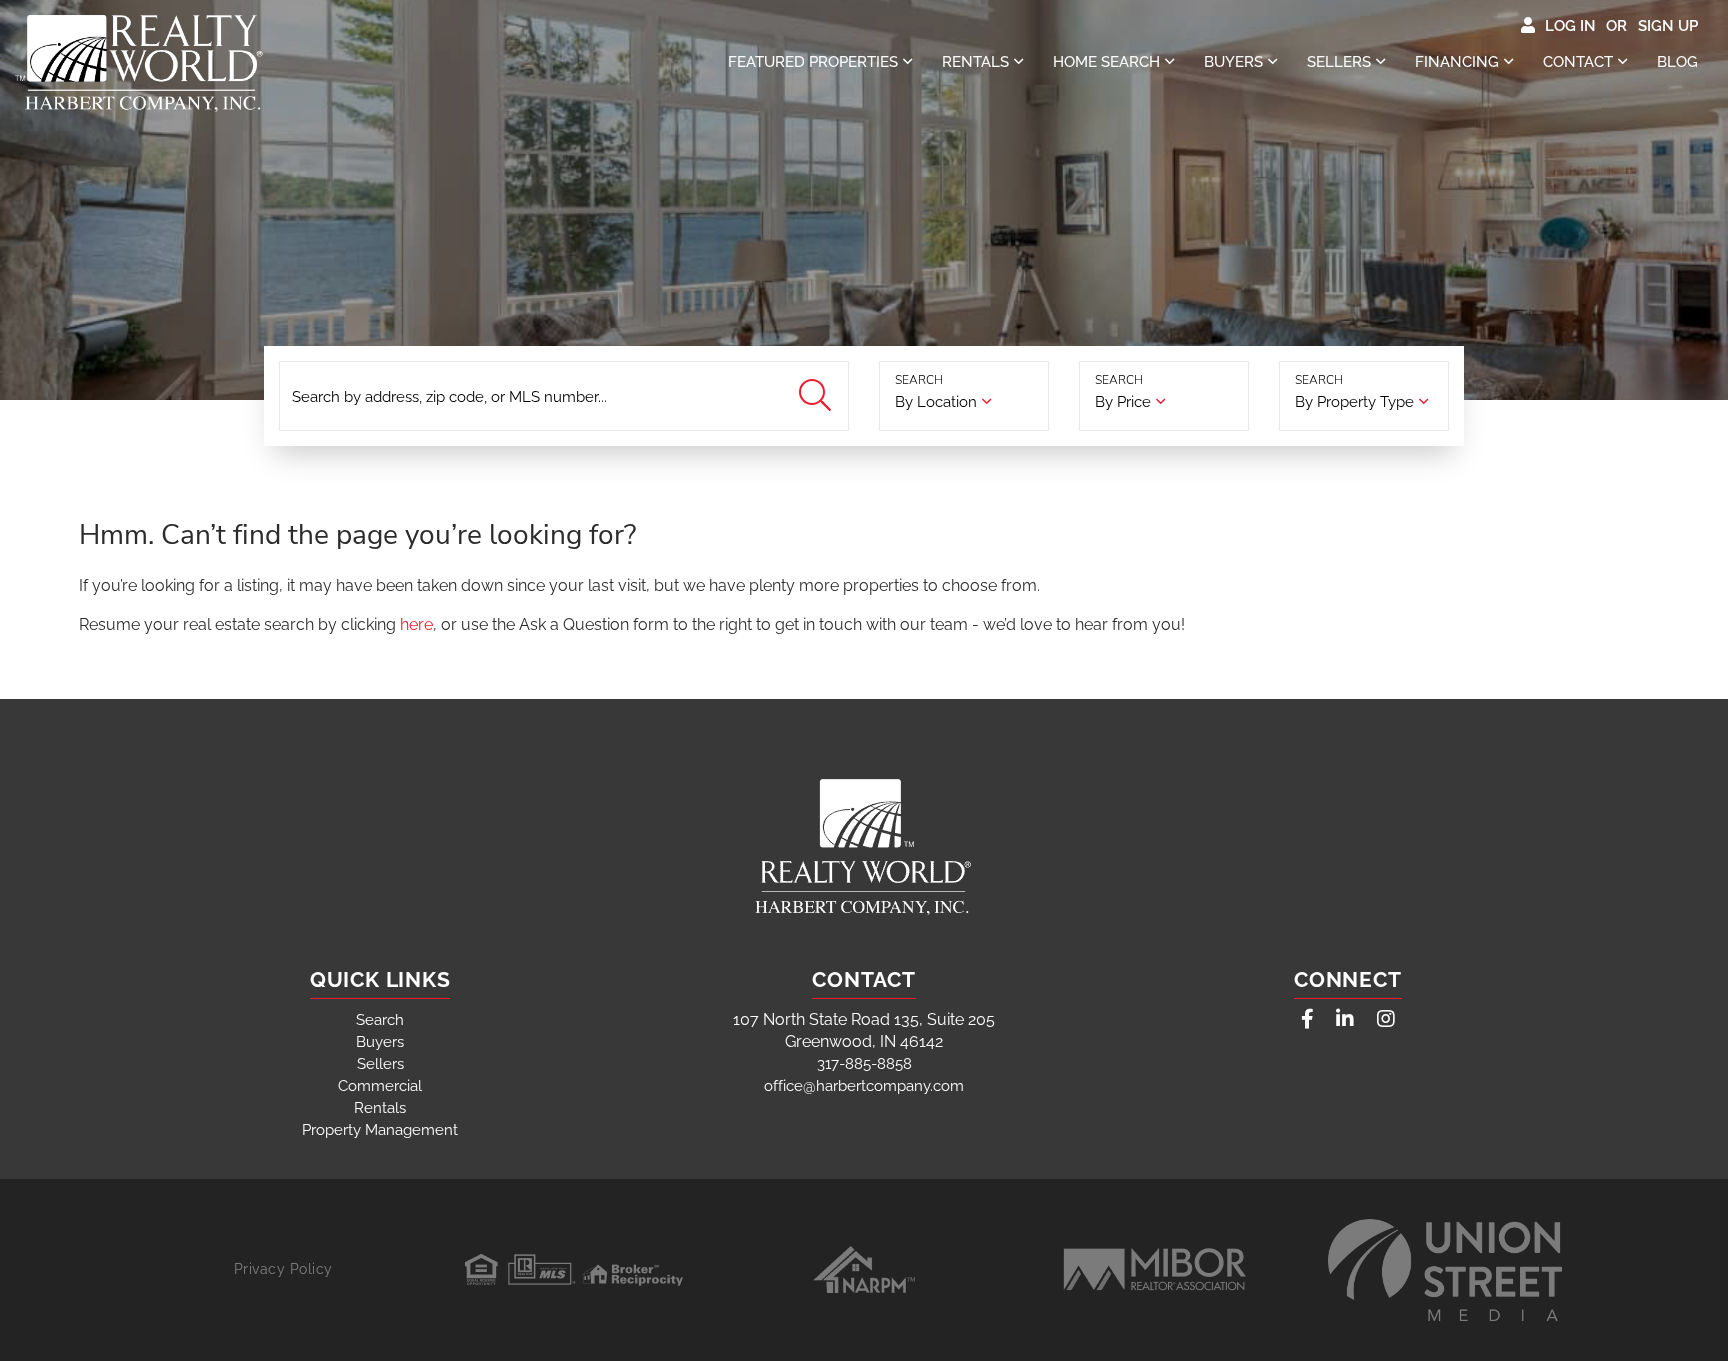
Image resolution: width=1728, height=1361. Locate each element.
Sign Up (1668, 26)
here (416, 624)
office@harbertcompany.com (864, 1086)
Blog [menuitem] (1677, 62)
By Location (936, 402)
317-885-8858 (864, 1064)
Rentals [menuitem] (975, 62)
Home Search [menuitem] (1106, 62)
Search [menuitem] (380, 1020)
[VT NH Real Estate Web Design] (1445, 1270)
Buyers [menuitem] (1233, 62)
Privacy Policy (283, 1269)
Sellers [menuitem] (1339, 62)
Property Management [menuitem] (380, 1130)
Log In (1570, 26)
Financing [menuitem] (1457, 62)
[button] (817, 396)
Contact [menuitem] (1578, 62)
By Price (1123, 402)
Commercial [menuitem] (380, 1086)
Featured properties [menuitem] (813, 62)
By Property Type (1354, 402)
